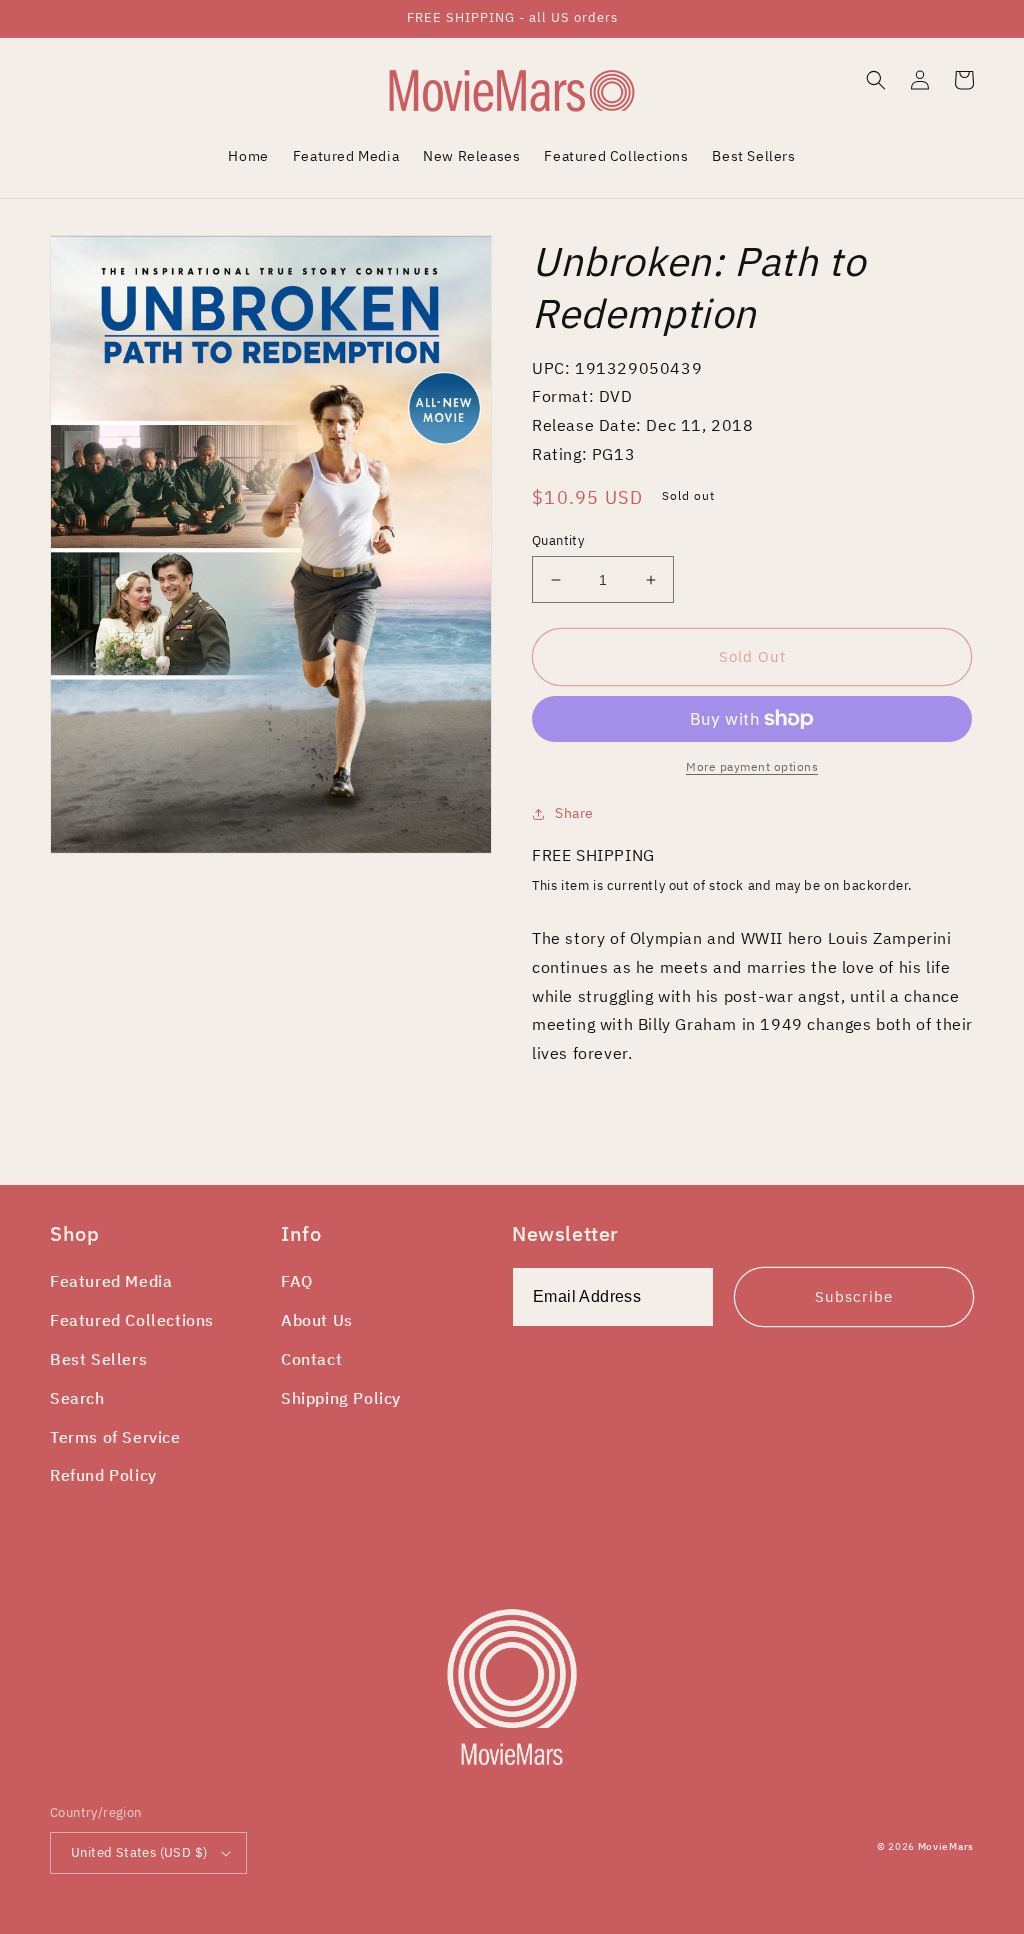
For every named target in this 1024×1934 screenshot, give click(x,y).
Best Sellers (98, 1359)
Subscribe (854, 1296)
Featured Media (111, 1281)
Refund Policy (103, 1475)
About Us (317, 1320)
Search (77, 1398)
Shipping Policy (341, 1398)
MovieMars (946, 1846)
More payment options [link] (752, 766)
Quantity (558, 540)
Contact (311, 1359)
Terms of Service (115, 1437)
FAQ (297, 1281)
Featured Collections (132, 1320)
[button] (876, 80)
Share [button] (574, 813)
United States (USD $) (139, 1852)
